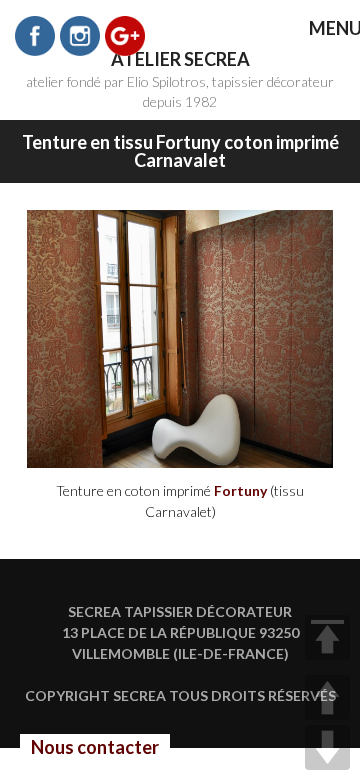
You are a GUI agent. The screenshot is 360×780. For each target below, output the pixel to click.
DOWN (327, 747)
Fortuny (240, 490)
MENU (321, 29)
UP (327, 697)
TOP (327, 637)
